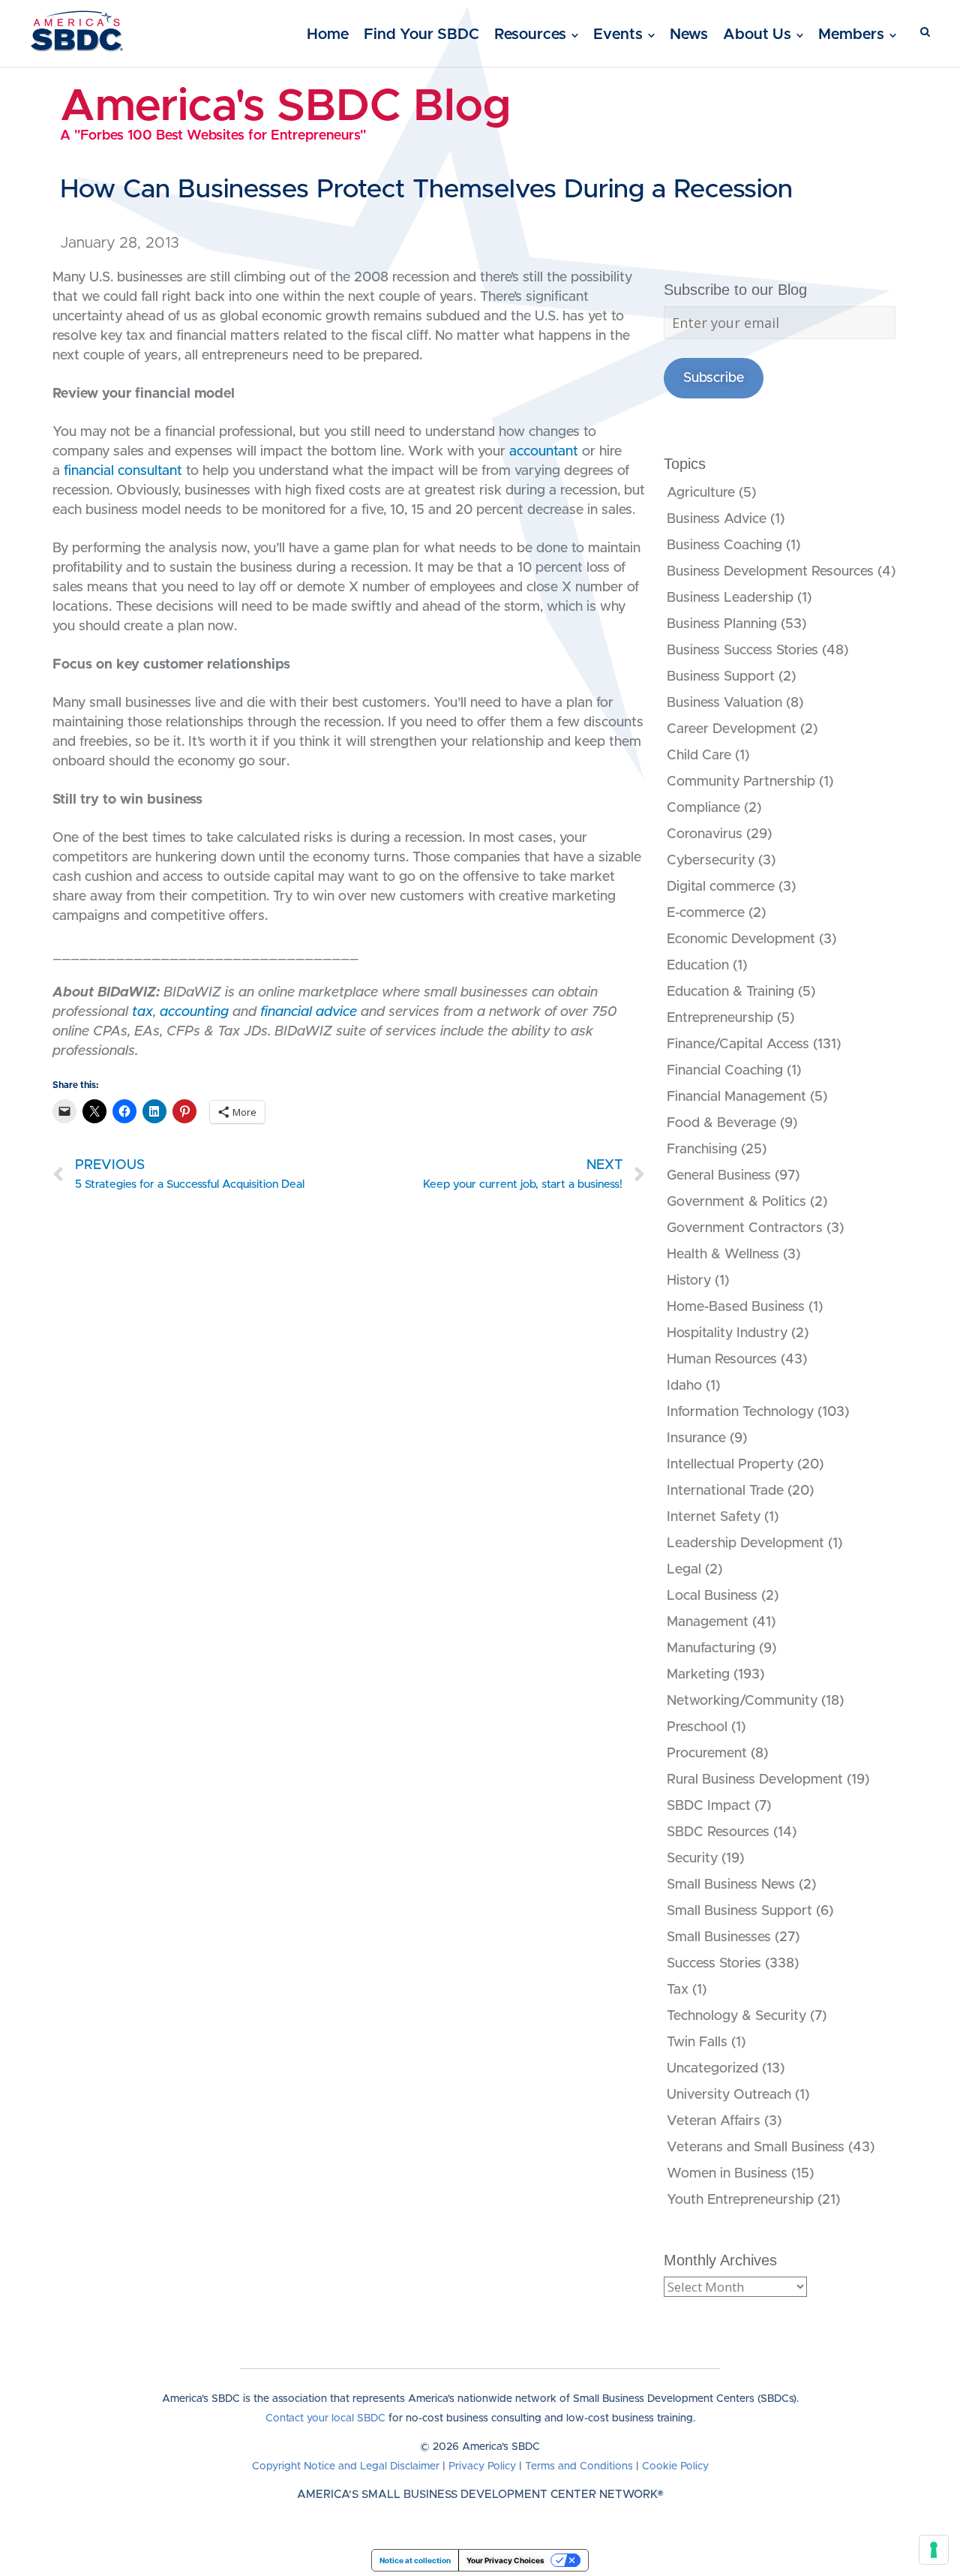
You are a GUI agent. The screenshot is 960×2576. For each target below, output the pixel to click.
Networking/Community (742, 1701)
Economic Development (741, 939)
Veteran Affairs (714, 2121)
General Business (719, 1176)
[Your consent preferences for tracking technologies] (934, 2550)
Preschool (697, 1727)
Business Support (721, 677)
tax (142, 1012)
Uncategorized (712, 2069)
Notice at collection (415, 2560)
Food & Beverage (721, 1123)
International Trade (725, 1491)
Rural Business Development (755, 1780)
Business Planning (722, 624)
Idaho (684, 1386)
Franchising (702, 1150)
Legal (684, 1570)
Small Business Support (739, 1911)
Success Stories (714, 1964)
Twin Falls (697, 2042)
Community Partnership (741, 782)
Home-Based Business (736, 1307)
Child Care (699, 756)
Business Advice (717, 519)
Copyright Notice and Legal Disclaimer (346, 2466)
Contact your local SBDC (325, 2418)
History (689, 1281)
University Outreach (729, 2095)
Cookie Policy (675, 2466)
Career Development (732, 729)
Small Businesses (719, 1937)
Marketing (698, 1675)
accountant (544, 452)
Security (692, 1859)
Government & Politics (736, 1202)
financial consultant (123, 471)
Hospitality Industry (727, 1333)
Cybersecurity (711, 861)
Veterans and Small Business (756, 2148)
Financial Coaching (725, 1071)
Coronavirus (705, 834)
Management (708, 1622)
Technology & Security (736, 2016)
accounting (194, 1012)
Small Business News (731, 1885)
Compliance (703, 808)
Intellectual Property (730, 1465)
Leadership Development (745, 1543)
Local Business (712, 1596)
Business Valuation (724, 703)
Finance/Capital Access (738, 1045)
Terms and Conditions (579, 2466)
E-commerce (706, 913)
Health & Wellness (723, 1255)
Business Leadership (730, 598)
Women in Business (727, 2174)
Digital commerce (721, 887)
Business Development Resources (770, 572)
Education (698, 966)
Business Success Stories (742, 651)
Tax (678, 1990)
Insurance (696, 1438)
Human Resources (722, 1360)
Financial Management (736, 1097)
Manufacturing (711, 1649)
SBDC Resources (718, 1832)
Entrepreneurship (720, 1018)
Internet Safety (714, 1517)
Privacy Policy (482, 2466)
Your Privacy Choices (505, 2560)
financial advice (309, 1012)
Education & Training (730, 992)
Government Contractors (745, 1228)
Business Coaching (724, 546)
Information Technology (740, 1412)
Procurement (707, 1754)
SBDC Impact (709, 1806)
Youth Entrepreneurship (740, 2200)
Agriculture (701, 493)
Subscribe (714, 378)
